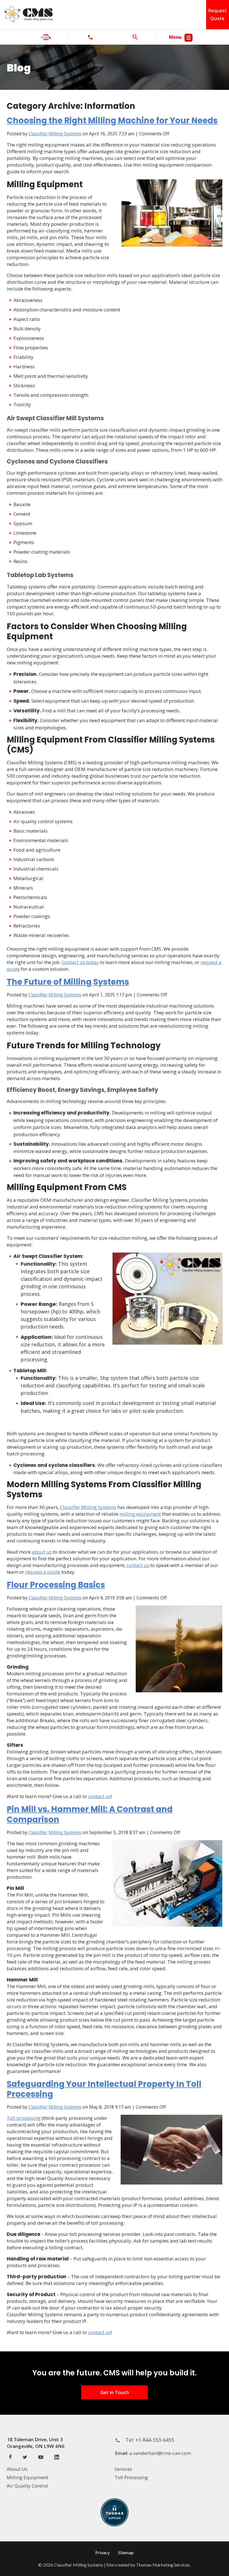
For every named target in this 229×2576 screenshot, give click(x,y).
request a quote (43, 1572)
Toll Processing (131, 2477)
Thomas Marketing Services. (163, 2565)
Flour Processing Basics (56, 1585)
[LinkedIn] (57, 2458)
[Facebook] (10, 2457)
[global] (46, 37)
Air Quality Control (27, 2486)
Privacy (102, 2552)
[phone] (90, 37)
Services (123, 2469)
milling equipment (140, 1514)
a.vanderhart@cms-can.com (160, 2453)
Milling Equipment (28, 2477)
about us (42, 1552)
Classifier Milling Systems (55, 134)
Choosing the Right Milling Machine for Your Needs (112, 121)
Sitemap (126, 2552)
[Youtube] (41, 2458)
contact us (138, 1565)
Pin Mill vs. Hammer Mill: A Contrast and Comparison (90, 1814)
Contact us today (80, 962)
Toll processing (24, 2118)
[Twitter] (25, 2458)
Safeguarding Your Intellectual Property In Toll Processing (104, 2089)
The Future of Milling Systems (68, 982)
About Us (17, 2469)
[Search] (135, 37)
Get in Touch (115, 2392)
